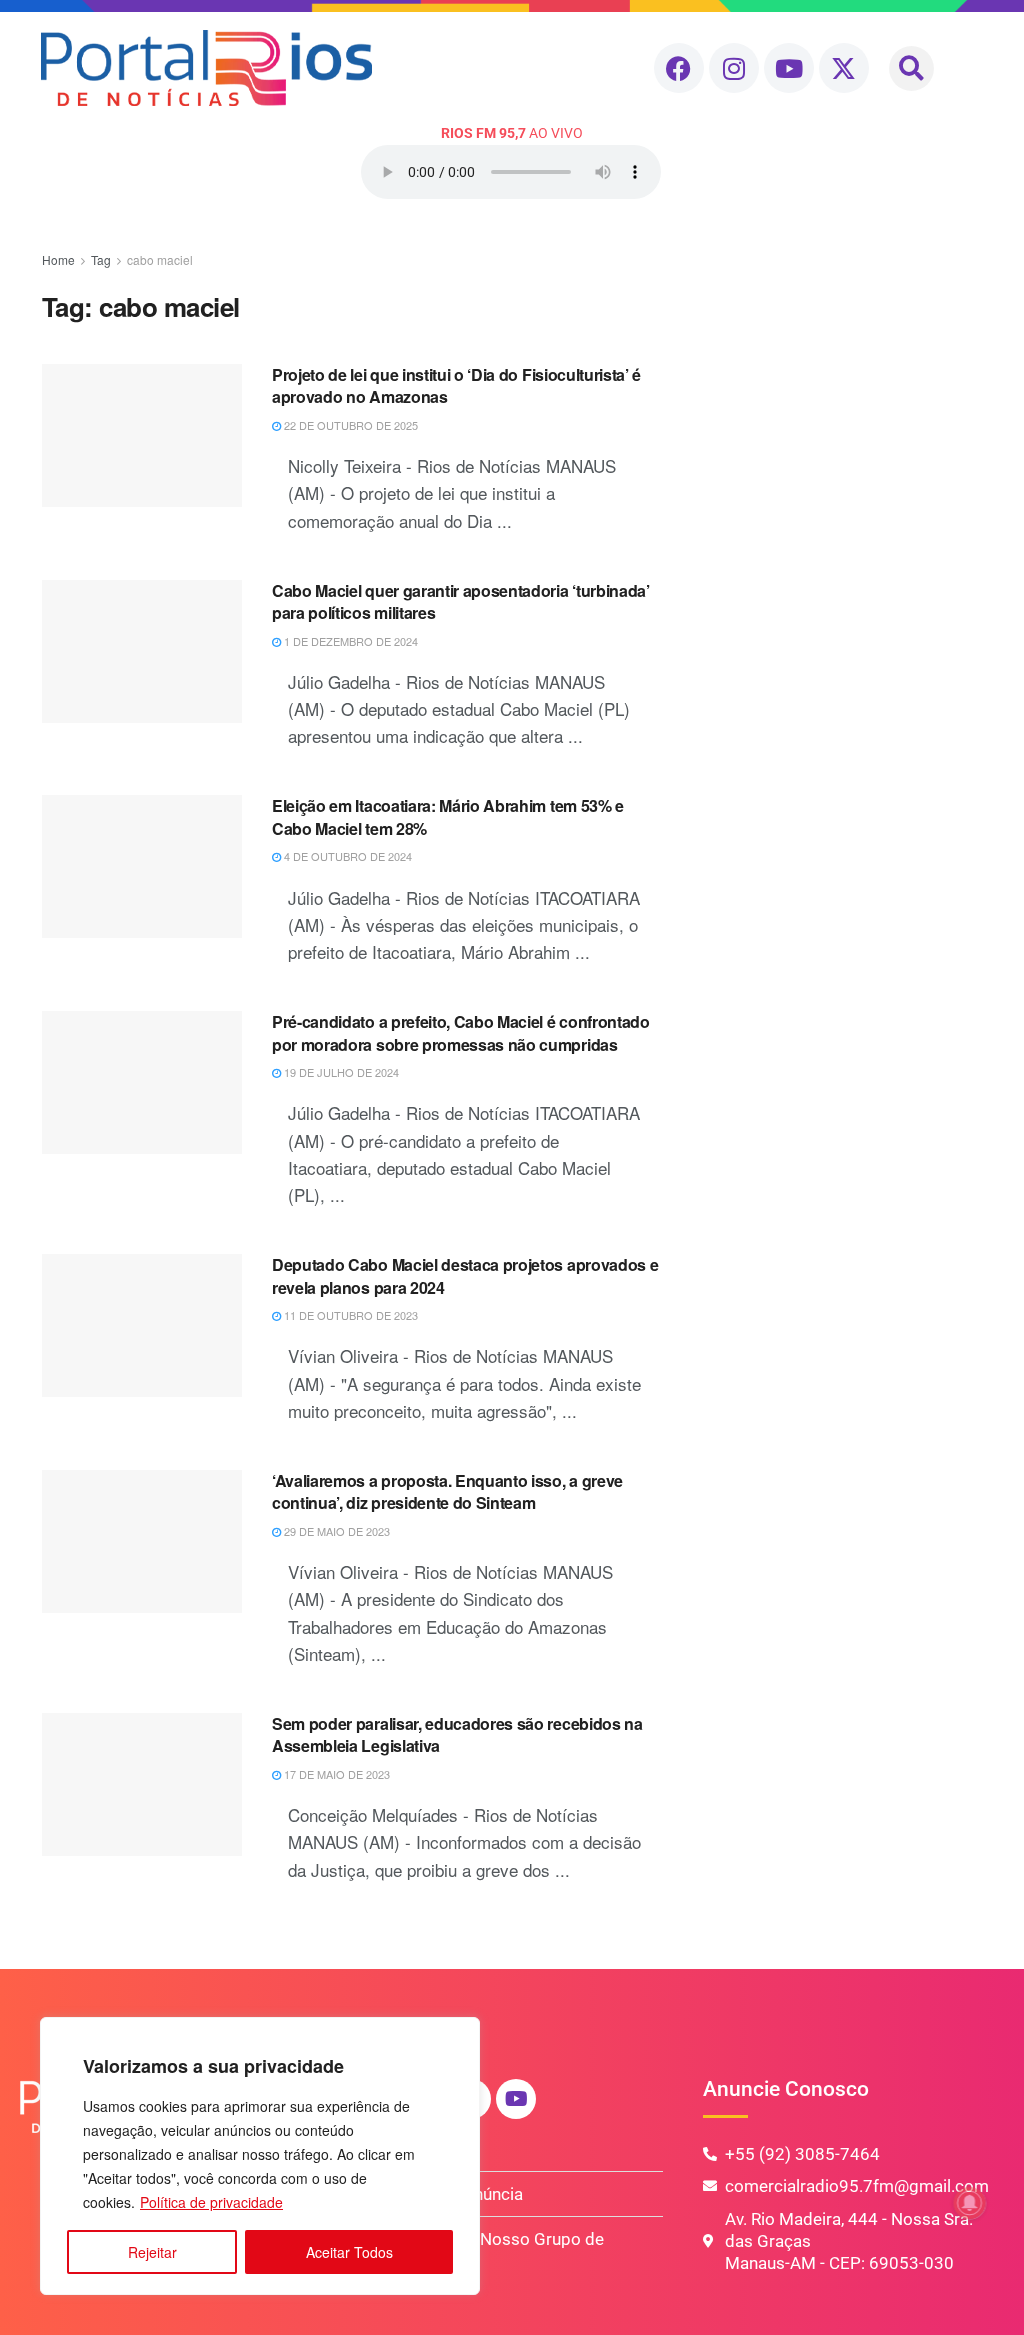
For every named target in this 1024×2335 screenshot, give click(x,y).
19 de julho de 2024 (340, 1072)
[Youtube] (789, 68)
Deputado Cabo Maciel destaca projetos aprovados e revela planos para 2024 (465, 1275)
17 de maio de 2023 (335, 1774)
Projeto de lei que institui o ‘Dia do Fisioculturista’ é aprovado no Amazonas (456, 385)
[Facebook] (679, 68)
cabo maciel (160, 259)
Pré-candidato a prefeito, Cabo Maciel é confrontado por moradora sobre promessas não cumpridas (461, 1032)
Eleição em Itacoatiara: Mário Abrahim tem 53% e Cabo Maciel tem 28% (448, 816)
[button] (911, 68)
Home (58, 259)
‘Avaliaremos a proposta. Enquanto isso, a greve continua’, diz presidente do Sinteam (447, 1491)
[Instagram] (734, 68)
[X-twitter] (844, 68)
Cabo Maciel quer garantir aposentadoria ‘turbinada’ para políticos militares (461, 601)
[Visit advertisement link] (835, 395)
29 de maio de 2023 (335, 1531)
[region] (260, 2156)
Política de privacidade (211, 2202)
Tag (101, 259)
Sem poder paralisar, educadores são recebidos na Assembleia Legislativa (457, 1734)
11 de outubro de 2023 (349, 1315)
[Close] (459, 2034)
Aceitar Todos (349, 2252)
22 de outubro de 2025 (349, 425)
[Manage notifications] (970, 2203)
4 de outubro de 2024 (346, 856)
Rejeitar (152, 2252)
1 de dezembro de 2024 (349, 641)
